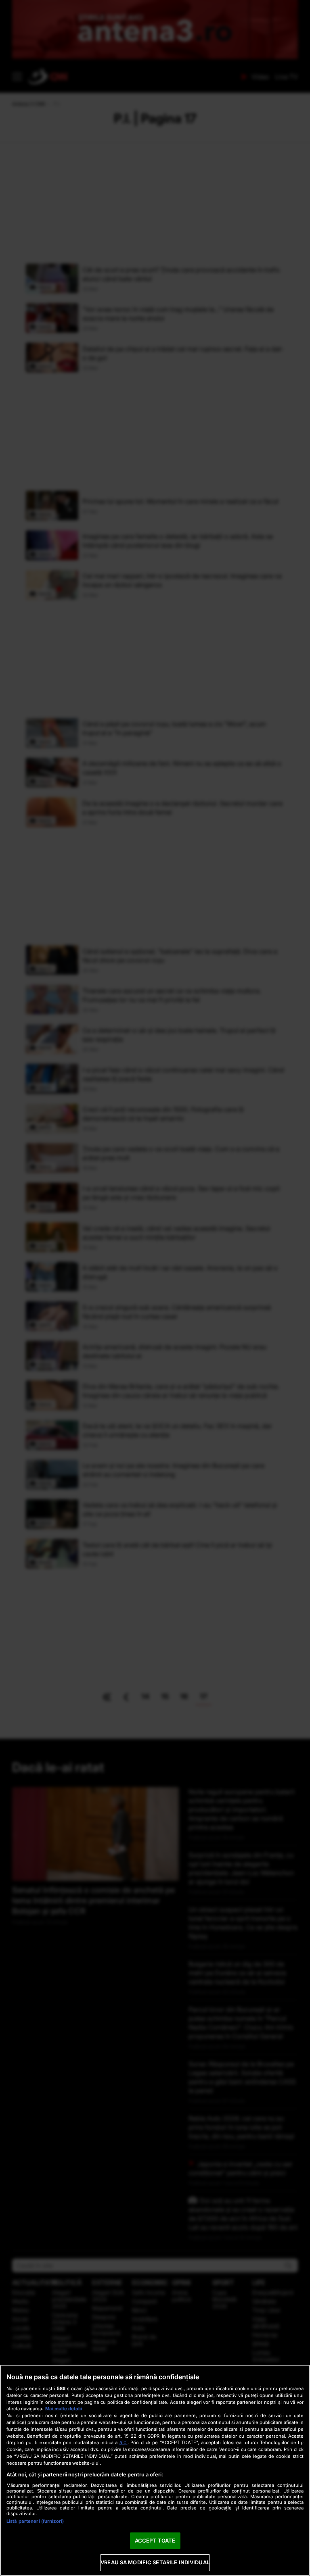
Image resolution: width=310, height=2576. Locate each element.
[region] (155, 2470)
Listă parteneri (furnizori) (35, 2521)
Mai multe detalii (64, 2409)
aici (124, 2442)
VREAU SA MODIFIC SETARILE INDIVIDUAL (155, 2562)
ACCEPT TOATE (155, 2541)
